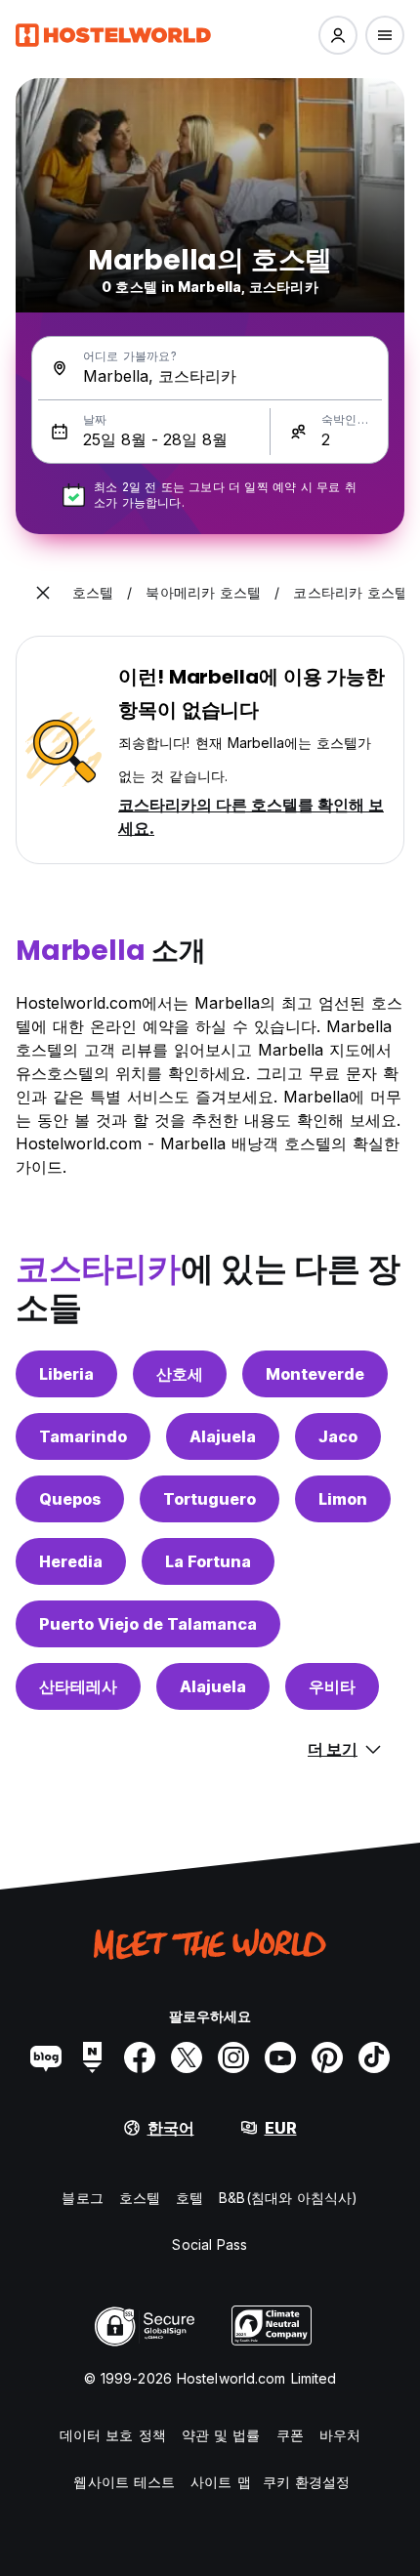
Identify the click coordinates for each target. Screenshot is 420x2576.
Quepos (70, 1499)
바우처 (340, 2435)
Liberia (66, 1374)
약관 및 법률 (221, 2435)
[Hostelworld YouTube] (280, 2057)
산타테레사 (78, 1686)
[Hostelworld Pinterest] (327, 2057)
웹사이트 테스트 (124, 2482)
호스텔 (140, 2198)
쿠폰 (290, 2435)
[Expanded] (43, 593)
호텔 (189, 2198)
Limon (343, 1499)
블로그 (82, 2198)
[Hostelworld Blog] (46, 2057)
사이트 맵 (221, 2482)
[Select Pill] (338, 35)
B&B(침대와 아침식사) (288, 2198)
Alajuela (223, 1436)
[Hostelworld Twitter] (187, 2057)
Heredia (71, 1561)
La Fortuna (208, 1561)
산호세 (180, 1374)
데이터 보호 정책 (113, 2435)
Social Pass (210, 2244)
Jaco (338, 1436)
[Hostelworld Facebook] (140, 2057)
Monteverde (315, 1374)
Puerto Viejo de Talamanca (148, 1624)
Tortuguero (210, 1499)
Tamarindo (83, 1436)
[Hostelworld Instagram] (233, 2057)
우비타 (332, 1686)
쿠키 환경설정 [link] (307, 2482)
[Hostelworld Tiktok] (374, 2057)
